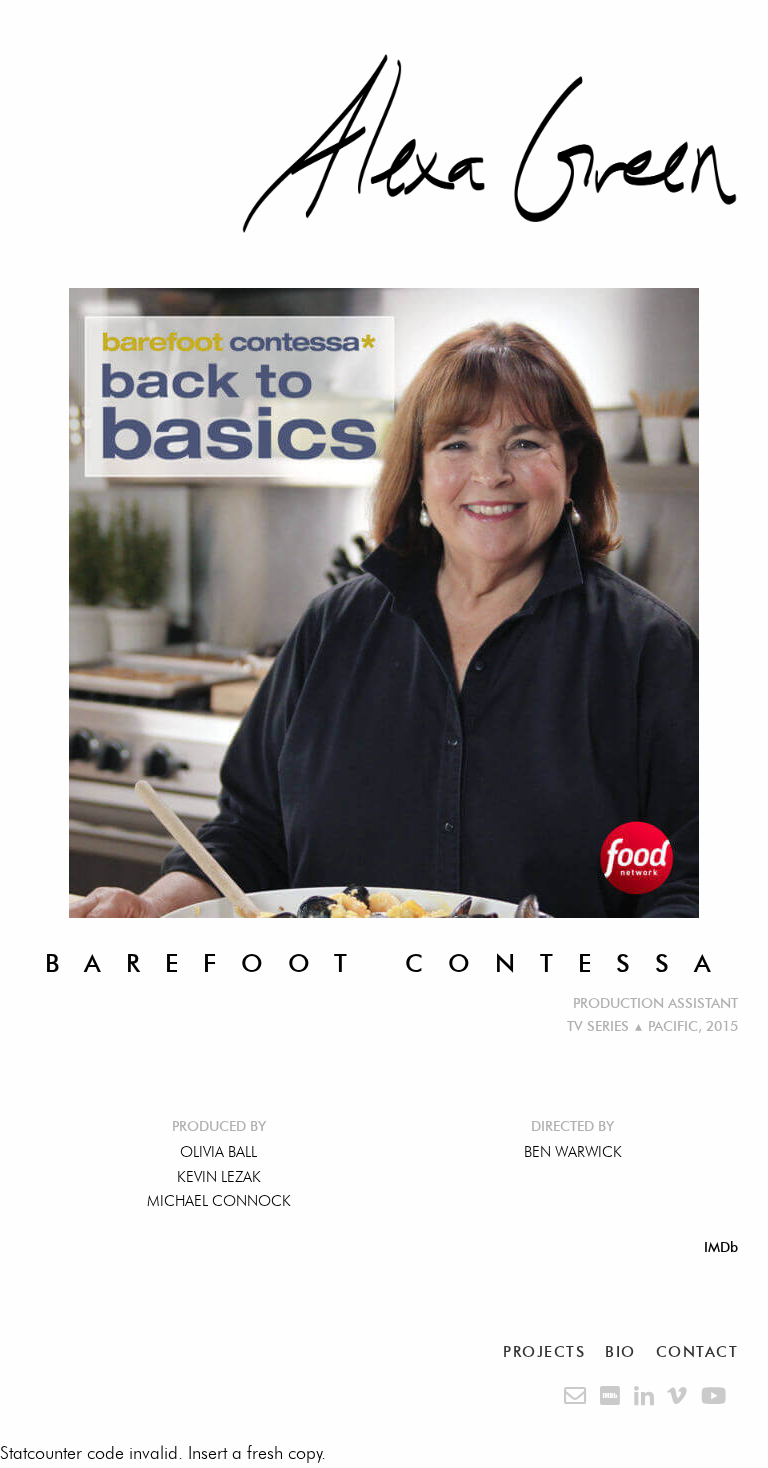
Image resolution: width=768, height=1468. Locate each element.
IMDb (721, 1247)
